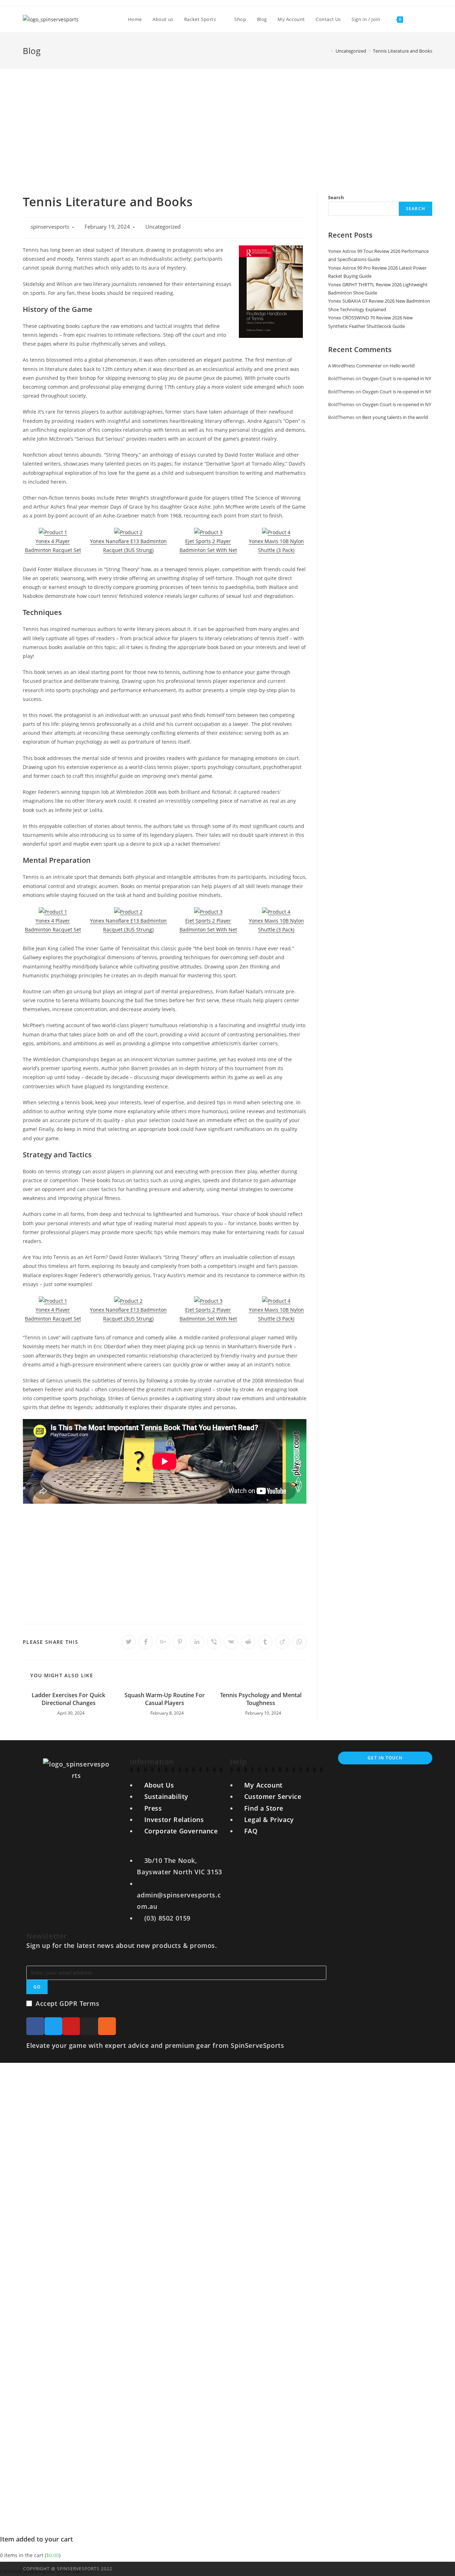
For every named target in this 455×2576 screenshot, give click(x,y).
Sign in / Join (366, 19)
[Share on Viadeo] (282, 1642)
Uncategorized (163, 227)
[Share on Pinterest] (180, 1642)
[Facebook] (35, 2026)
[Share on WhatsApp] (299, 1642)
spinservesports (50, 227)
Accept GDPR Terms (67, 2003)
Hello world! (402, 366)
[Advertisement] (227, 122)
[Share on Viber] (214, 1642)
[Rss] (107, 2026)
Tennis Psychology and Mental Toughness (261, 1699)
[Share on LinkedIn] (197, 1642)
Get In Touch (385, 1758)
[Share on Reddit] (248, 1642)
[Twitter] (53, 2026)
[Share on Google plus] (163, 1642)
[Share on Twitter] (129, 1642)
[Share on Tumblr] (265, 1642)
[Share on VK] (231, 1642)
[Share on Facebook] (146, 1642)
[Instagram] (89, 2026)
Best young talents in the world (395, 417)
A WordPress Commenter (355, 366)
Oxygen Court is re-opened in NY (397, 378)
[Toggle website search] (416, 19)
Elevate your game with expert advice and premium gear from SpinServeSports (155, 2045)
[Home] (327, 51)
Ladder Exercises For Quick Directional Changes (68, 1699)
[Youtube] (71, 2026)
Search (336, 197)
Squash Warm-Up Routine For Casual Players (165, 1699)
